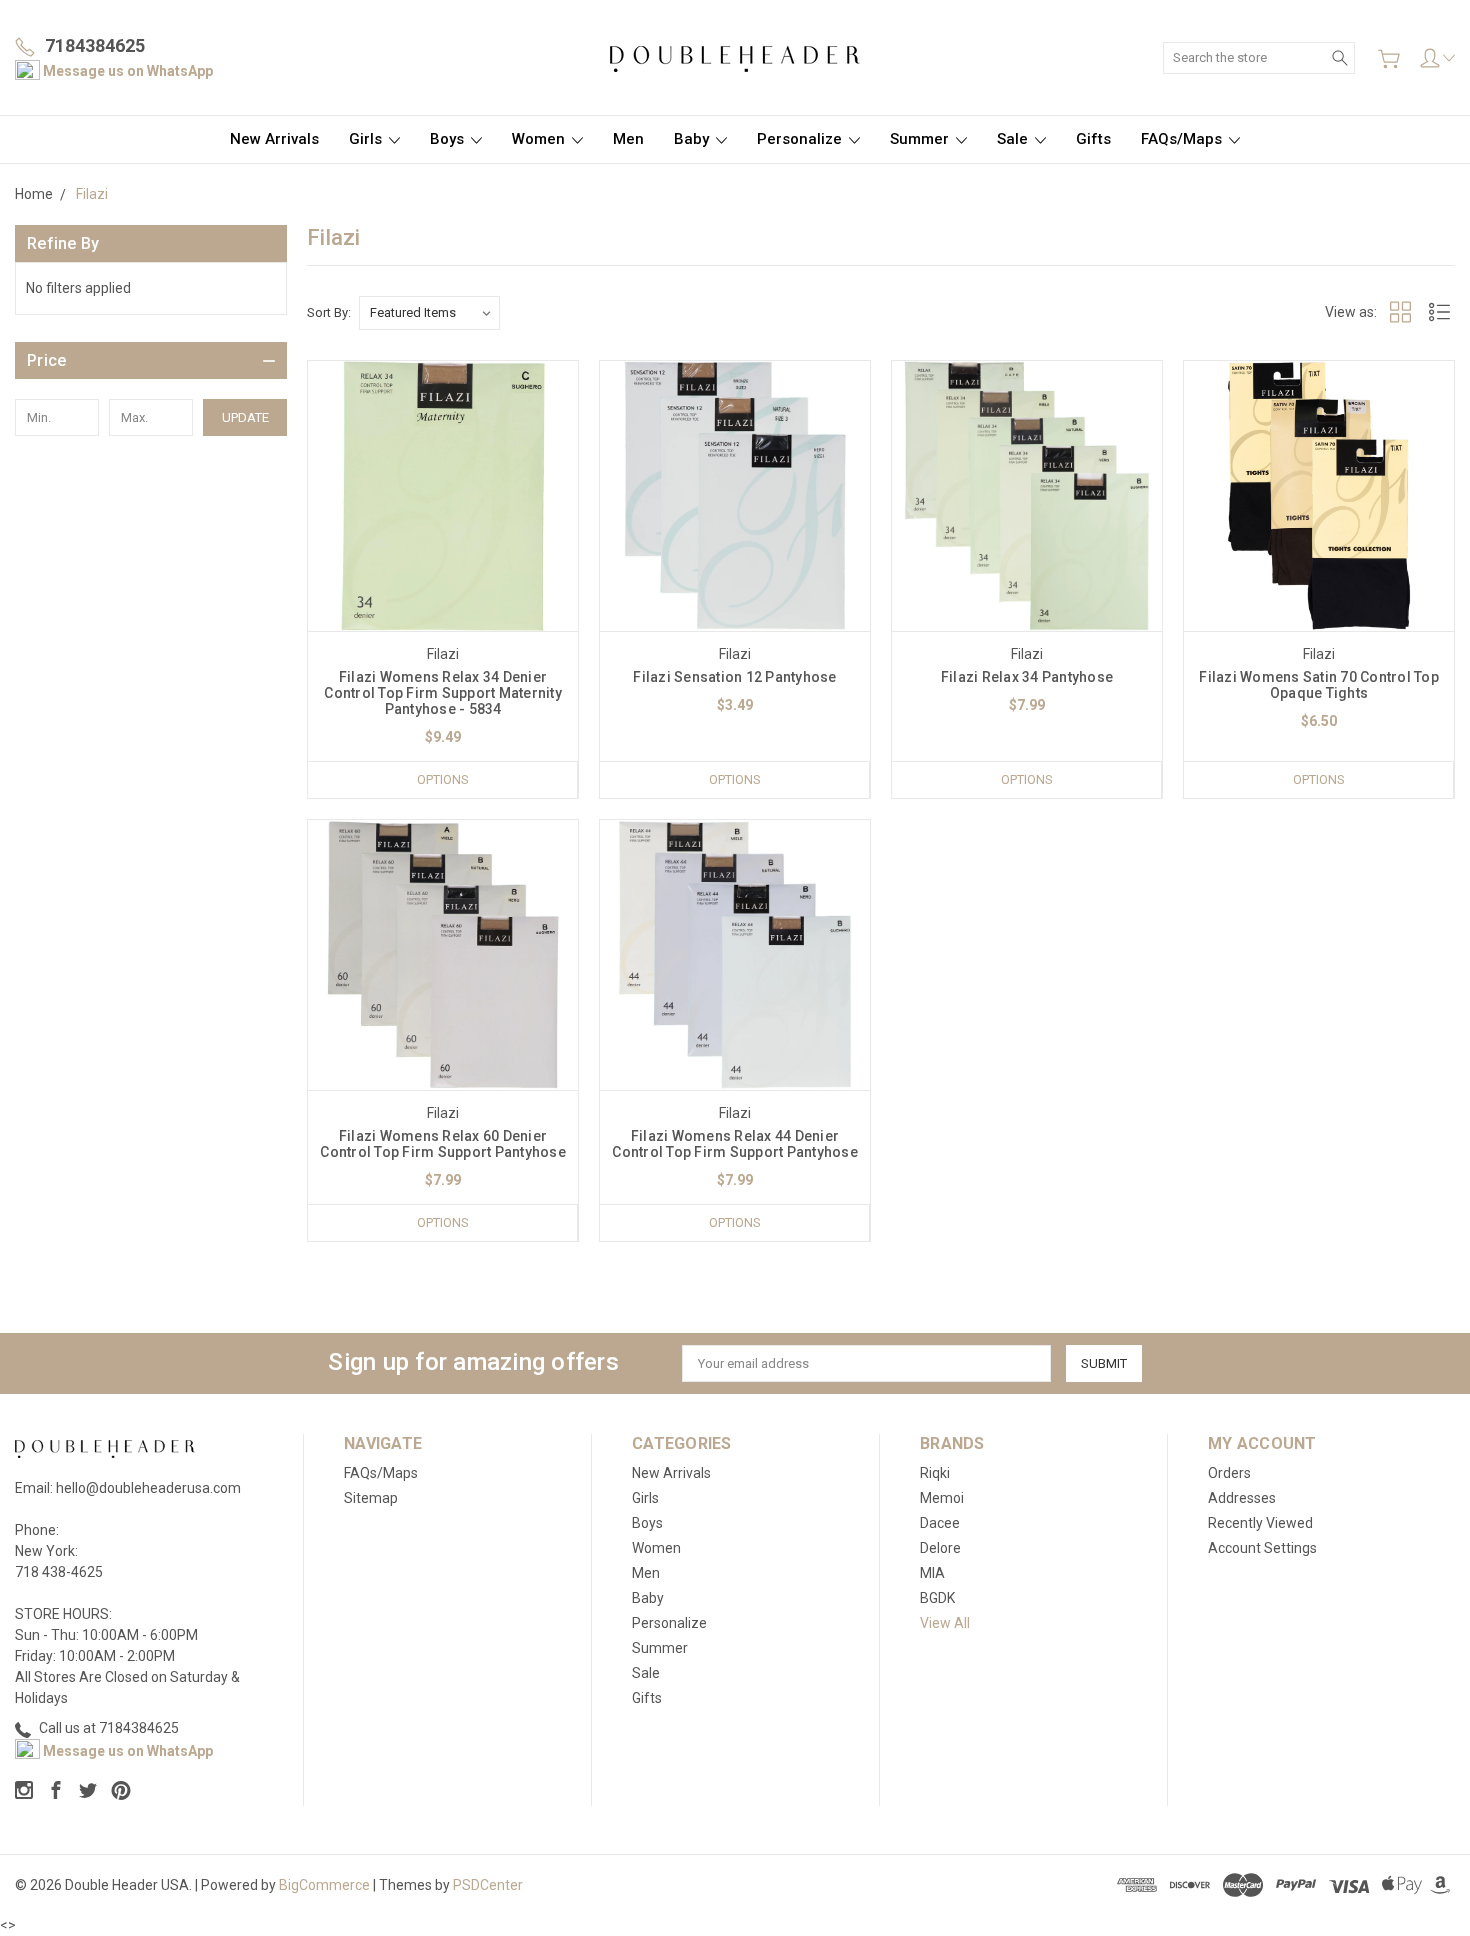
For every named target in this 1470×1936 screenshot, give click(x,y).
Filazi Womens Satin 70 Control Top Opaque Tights (1319, 685)
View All (945, 1623)
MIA (932, 1573)
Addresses (1242, 1498)
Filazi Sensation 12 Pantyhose (734, 677)
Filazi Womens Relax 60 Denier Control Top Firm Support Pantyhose (443, 1144)
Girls (367, 139)
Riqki (935, 1473)
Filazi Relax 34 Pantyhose (1027, 677)
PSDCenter (488, 1885)
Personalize (801, 139)
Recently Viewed (1260, 1523)
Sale (1014, 139)
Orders (1229, 1473)
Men (628, 139)
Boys (449, 139)
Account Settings (1262, 1548)
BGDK (937, 1598)
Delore (940, 1548)
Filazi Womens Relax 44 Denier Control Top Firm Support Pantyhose (735, 1144)
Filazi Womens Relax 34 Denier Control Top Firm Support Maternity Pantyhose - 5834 (443, 693)
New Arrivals (274, 139)
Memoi (942, 1498)
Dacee (940, 1523)
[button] (151, 360)
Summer (921, 139)
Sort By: (329, 312)
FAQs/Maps (1183, 139)
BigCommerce (324, 1885)
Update (245, 417)
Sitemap (371, 1498)
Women (540, 139)
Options (443, 779)
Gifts (1093, 139)
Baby (693, 139)
